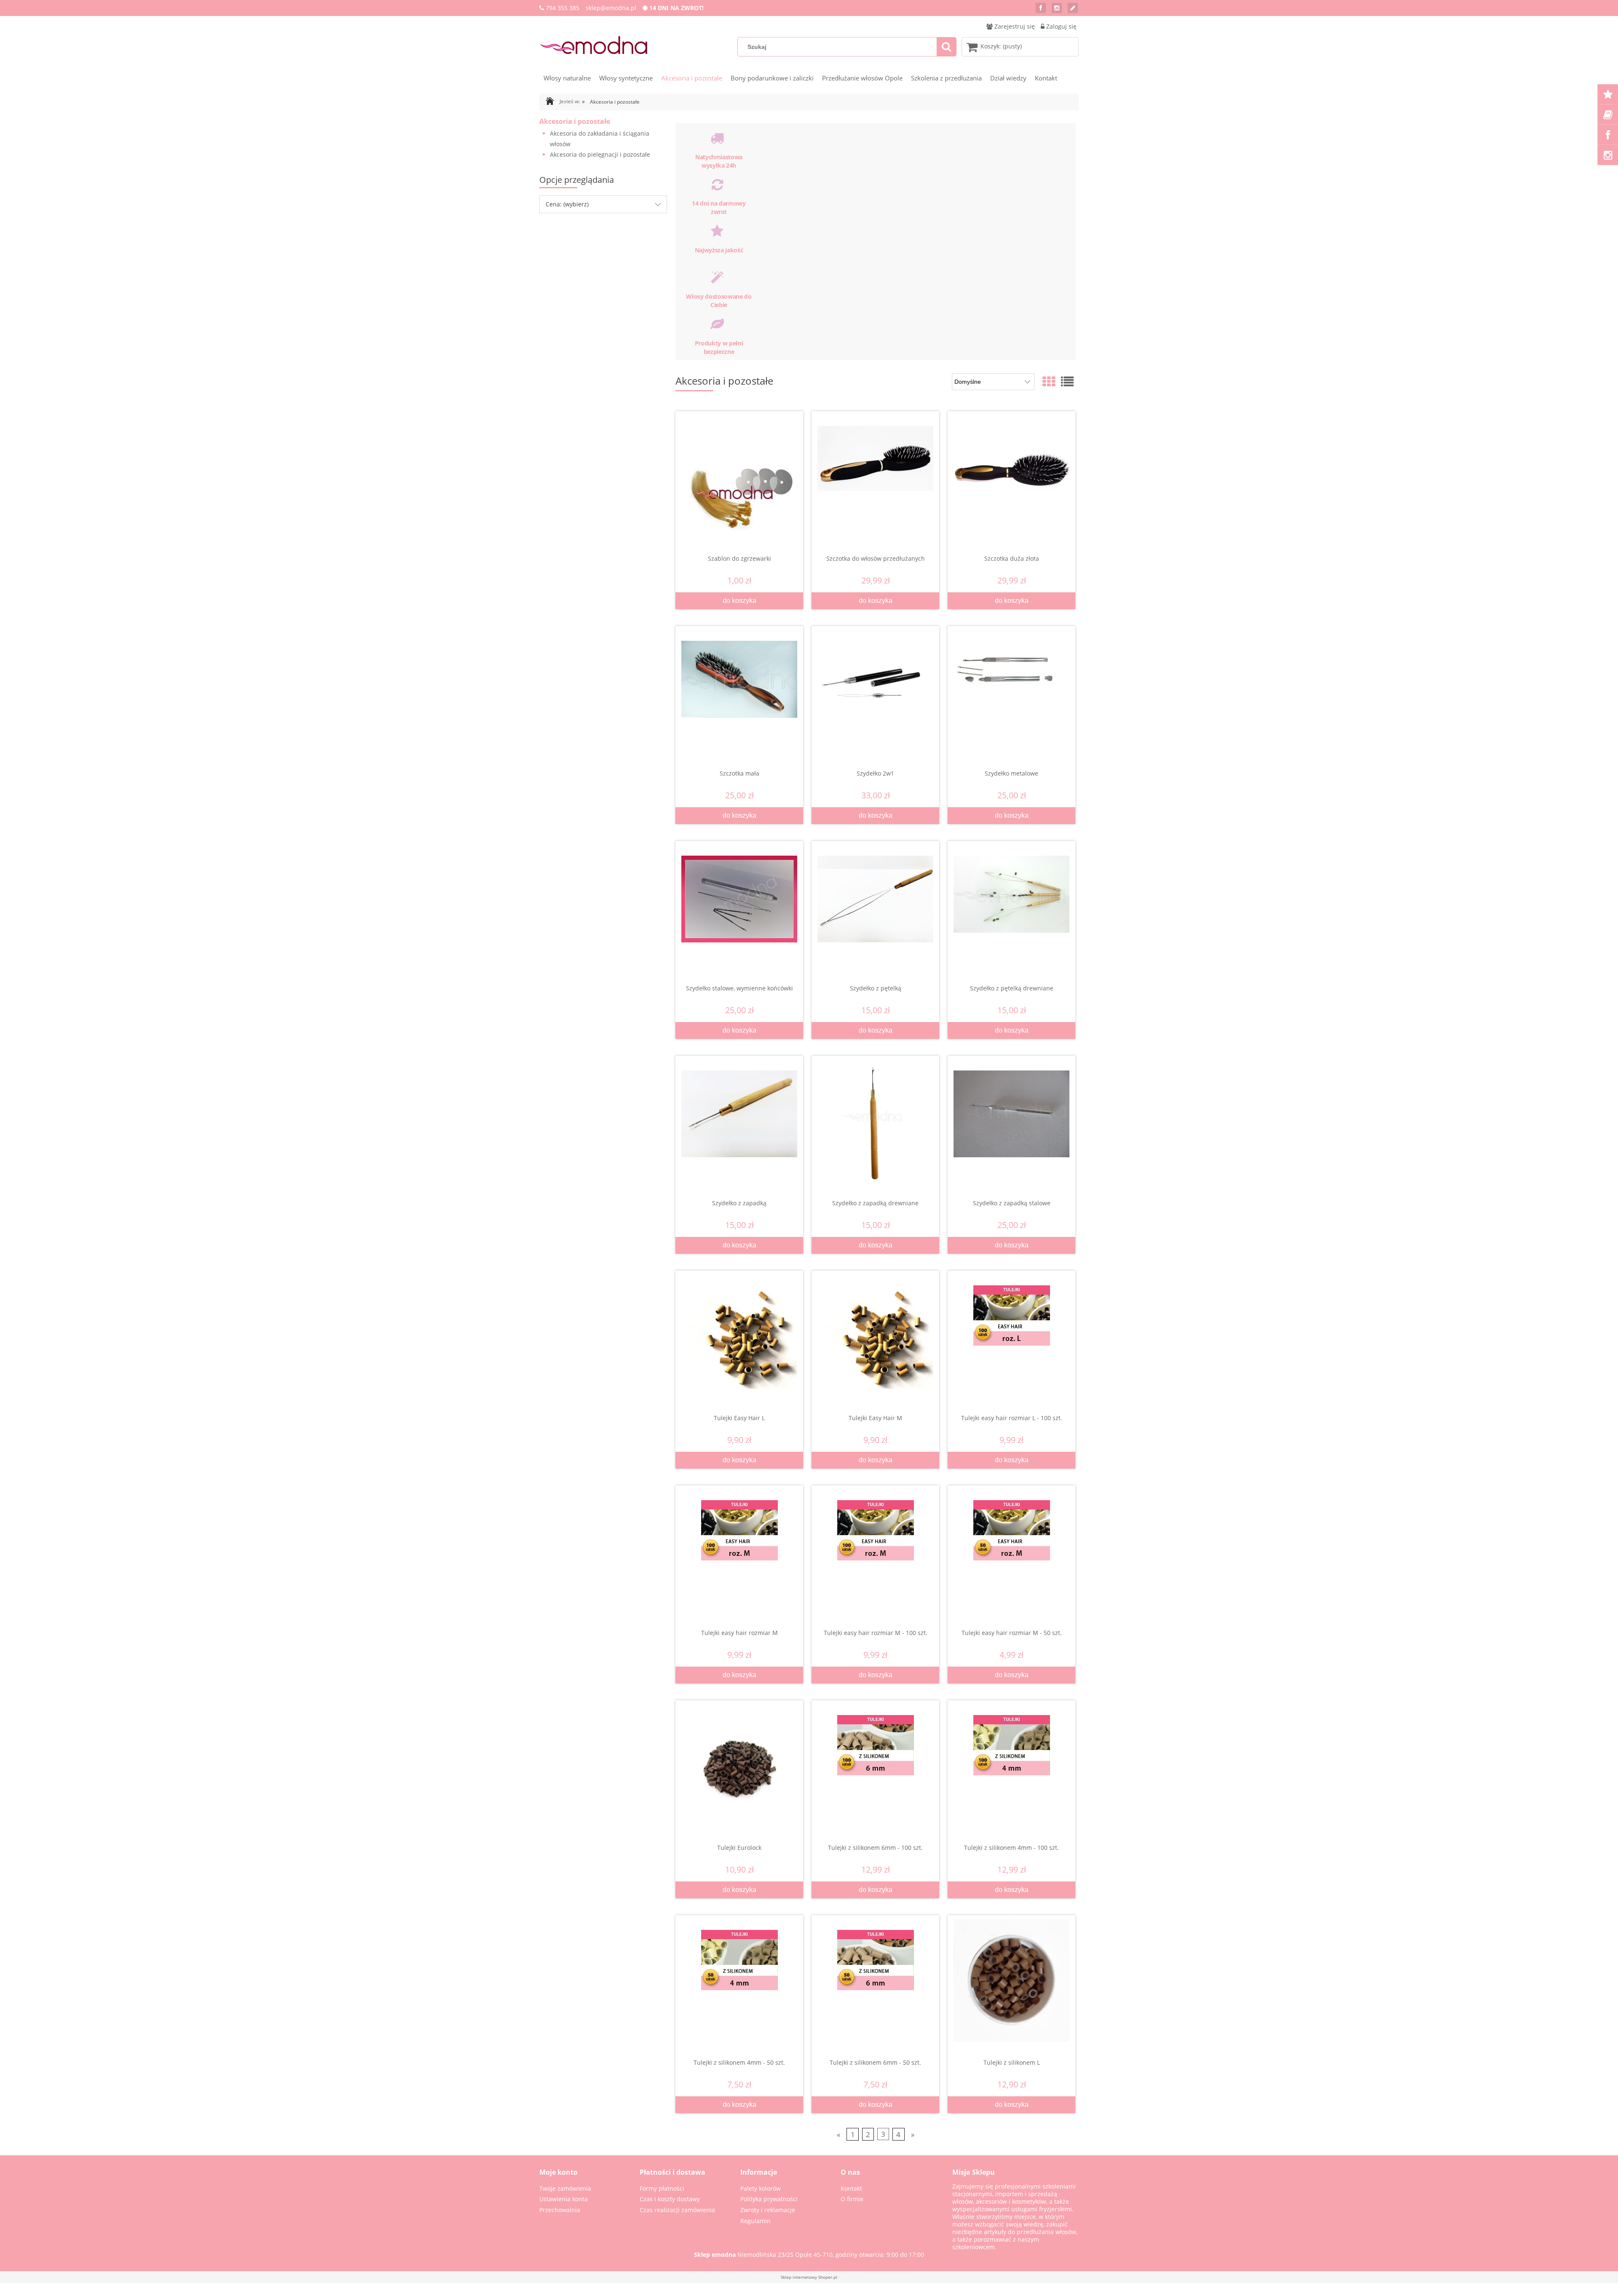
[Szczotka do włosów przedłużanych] (875, 474)
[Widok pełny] (1067, 381)
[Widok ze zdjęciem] (1049, 381)
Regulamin (755, 2221)
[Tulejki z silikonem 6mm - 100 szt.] (875, 1763)
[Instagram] (1057, 8)
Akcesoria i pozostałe (575, 121)
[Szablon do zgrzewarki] (739, 474)
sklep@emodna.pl (611, 8)
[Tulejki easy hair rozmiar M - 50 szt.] (1011, 1549)
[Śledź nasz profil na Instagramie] (1608, 155)
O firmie (852, 2199)
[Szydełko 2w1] (875, 689)
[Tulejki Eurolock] (739, 1763)
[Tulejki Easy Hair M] (875, 1334)
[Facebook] (1041, 8)
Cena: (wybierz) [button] (567, 204)
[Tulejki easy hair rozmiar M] (739, 1549)
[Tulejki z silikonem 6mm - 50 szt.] (875, 1978)
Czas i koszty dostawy (670, 2199)
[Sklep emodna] (593, 45)
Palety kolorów (761, 2188)
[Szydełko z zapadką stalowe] (1011, 1119)
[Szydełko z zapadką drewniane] (875, 1121)
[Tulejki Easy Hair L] (739, 1334)
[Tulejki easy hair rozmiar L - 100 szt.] (1011, 1334)
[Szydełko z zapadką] (739, 1119)
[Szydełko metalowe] (1011, 689)
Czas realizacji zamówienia (677, 2210)
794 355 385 (563, 8)
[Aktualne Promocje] (1608, 94)
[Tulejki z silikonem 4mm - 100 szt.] (1011, 1763)
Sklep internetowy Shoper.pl (809, 2277)
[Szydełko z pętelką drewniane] (1011, 904)
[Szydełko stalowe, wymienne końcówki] (739, 904)
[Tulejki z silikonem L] (1011, 1978)
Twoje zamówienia (565, 2188)
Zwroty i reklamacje (768, 2210)
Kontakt (851, 2188)
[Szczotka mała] (739, 689)
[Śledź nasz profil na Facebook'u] (1608, 135)
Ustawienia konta (564, 2199)
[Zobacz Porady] (1608, 115)
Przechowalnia (560, 2210)
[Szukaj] (946, 47)
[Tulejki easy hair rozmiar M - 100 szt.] (875, 1549)
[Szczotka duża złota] (1011, 474)
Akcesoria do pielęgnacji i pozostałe (600, 154)
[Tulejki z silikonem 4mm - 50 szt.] (739, 1978)
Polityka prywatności (769, 2199)
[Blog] (1073, 8)
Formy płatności (662, 2188)
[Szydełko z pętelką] (875, 904)
